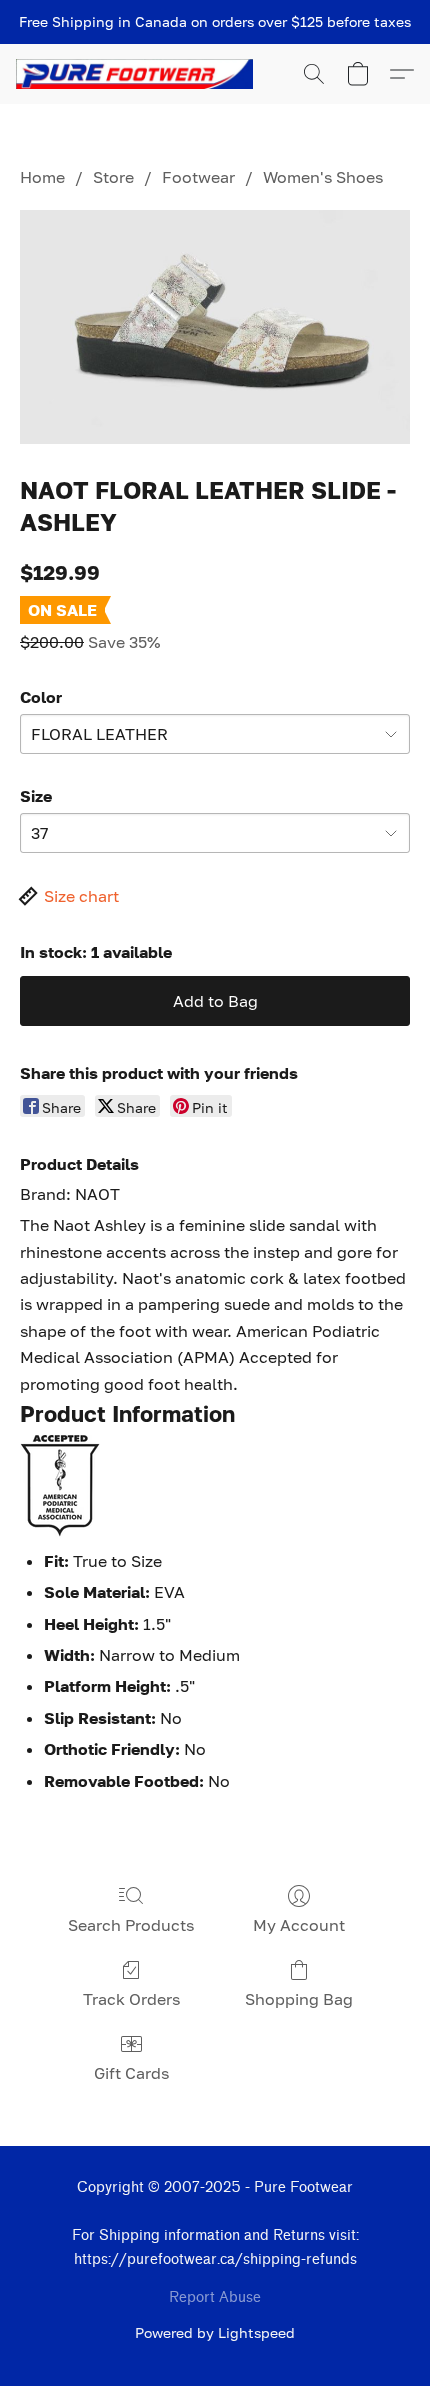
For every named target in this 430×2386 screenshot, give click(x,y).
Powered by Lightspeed (215, 2332)
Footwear (198, 177)
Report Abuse (215, 2297)
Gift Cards (131, 2073)
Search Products (131, 1925)
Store (113, 177)
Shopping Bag (299, 1999)
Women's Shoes (323, 177)
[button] (141, 74)
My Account (299, 1925)
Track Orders (131, 1999)
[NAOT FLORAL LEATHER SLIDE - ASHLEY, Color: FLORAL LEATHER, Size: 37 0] (215, 326)
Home (42, 177)
